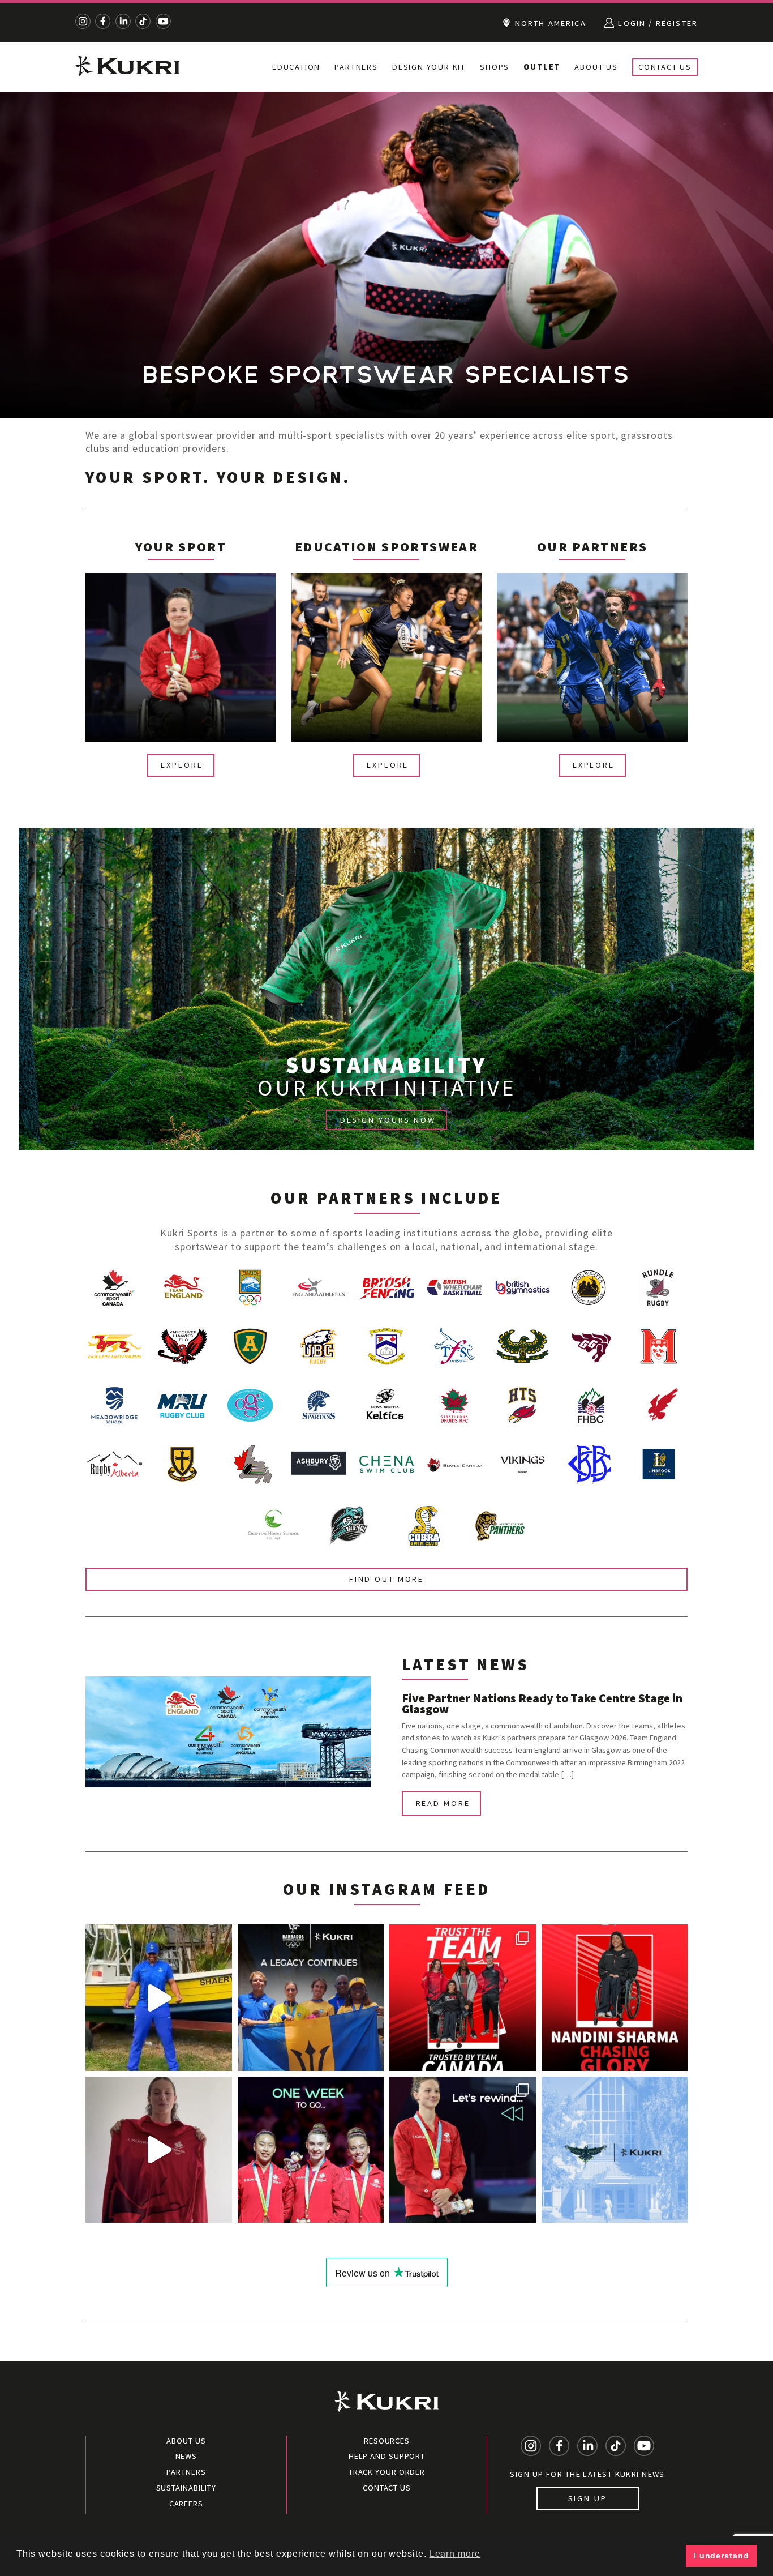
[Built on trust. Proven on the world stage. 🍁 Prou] (463, 1998)
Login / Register (656, 23)
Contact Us (665, 67)
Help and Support (387, 2456)
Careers (186, 2504)
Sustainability (186, 2488)
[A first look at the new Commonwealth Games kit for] (159, 2150)
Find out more (386, 1579)
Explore (182, 765)
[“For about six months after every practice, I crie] (615, 1998)
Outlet (542, 67)
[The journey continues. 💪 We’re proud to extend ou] (615, 2150)
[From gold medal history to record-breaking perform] (463, 2150)
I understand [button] (722, 2556)
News (186, 2456)
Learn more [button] (455, 2554)
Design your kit (429, 67)
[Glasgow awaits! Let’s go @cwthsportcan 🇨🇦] (311, 2150)
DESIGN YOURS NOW (388, 1120)
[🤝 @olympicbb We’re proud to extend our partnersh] (311, 1998)
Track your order (387, 2472)
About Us (596, 67)
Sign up (588, 2498)
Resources (387, 2441)
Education (296, 67)
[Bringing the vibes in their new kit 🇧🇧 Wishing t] (159, 1998)
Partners (356, 67)
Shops (495, 67)
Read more (443, 1803)
